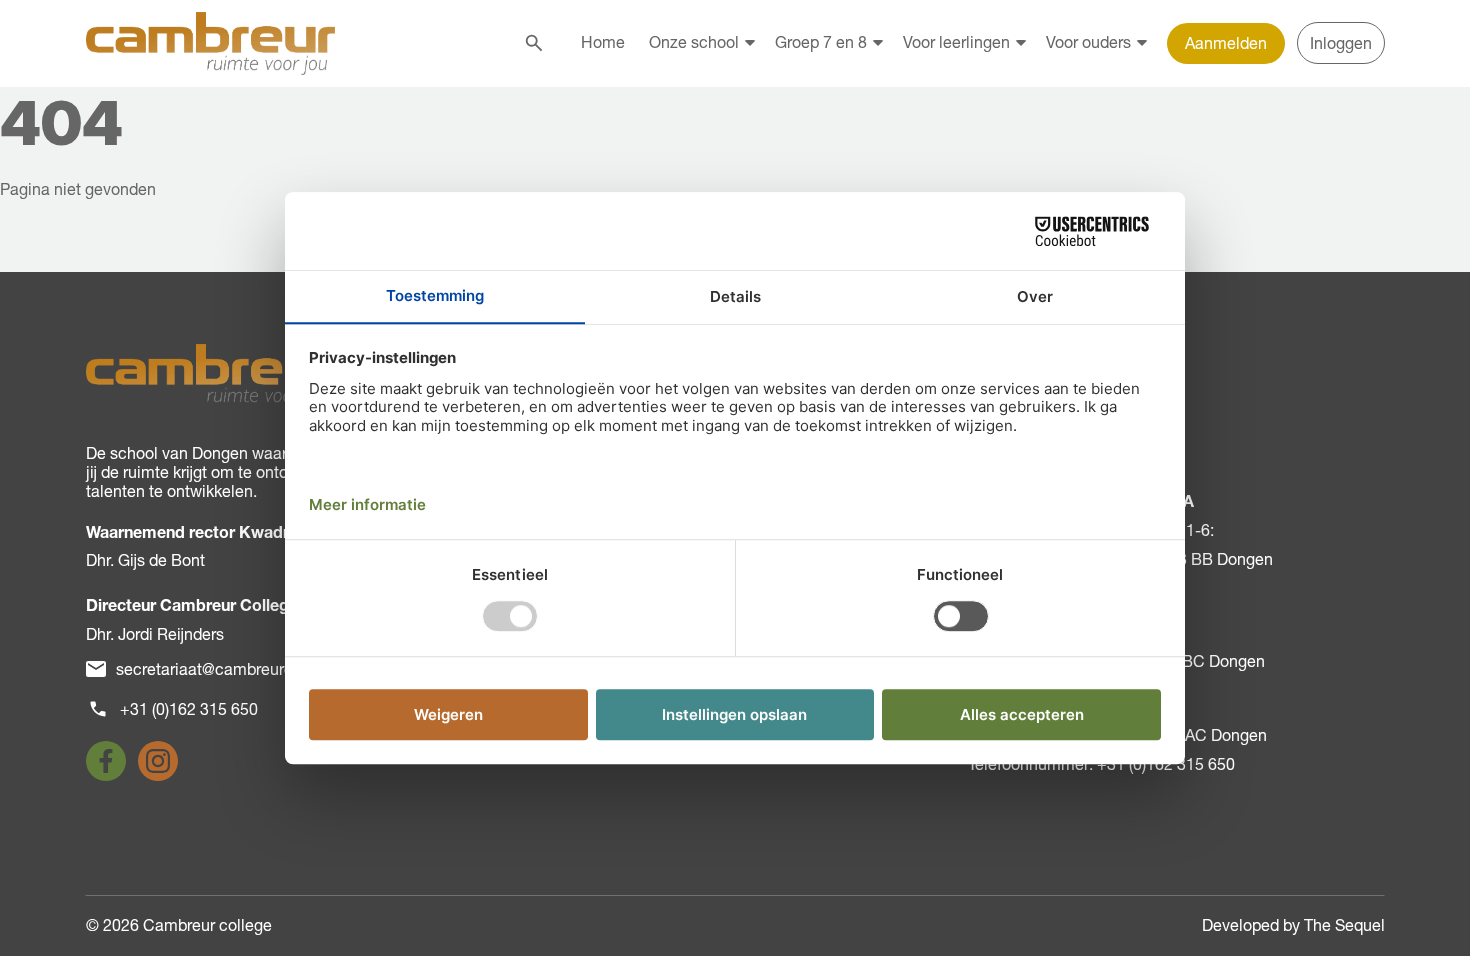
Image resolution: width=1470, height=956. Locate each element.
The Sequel (1344, 925)
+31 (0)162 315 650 (189, 709)
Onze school (694, 42)
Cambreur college (207, 925)
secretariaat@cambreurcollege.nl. (237, 669)
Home (603, 42)
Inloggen (1341, 43)
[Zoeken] (534, 43)
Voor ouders (1088, 42)
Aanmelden (1226, 43)
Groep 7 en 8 (821, 42)
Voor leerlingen (956, 42)
